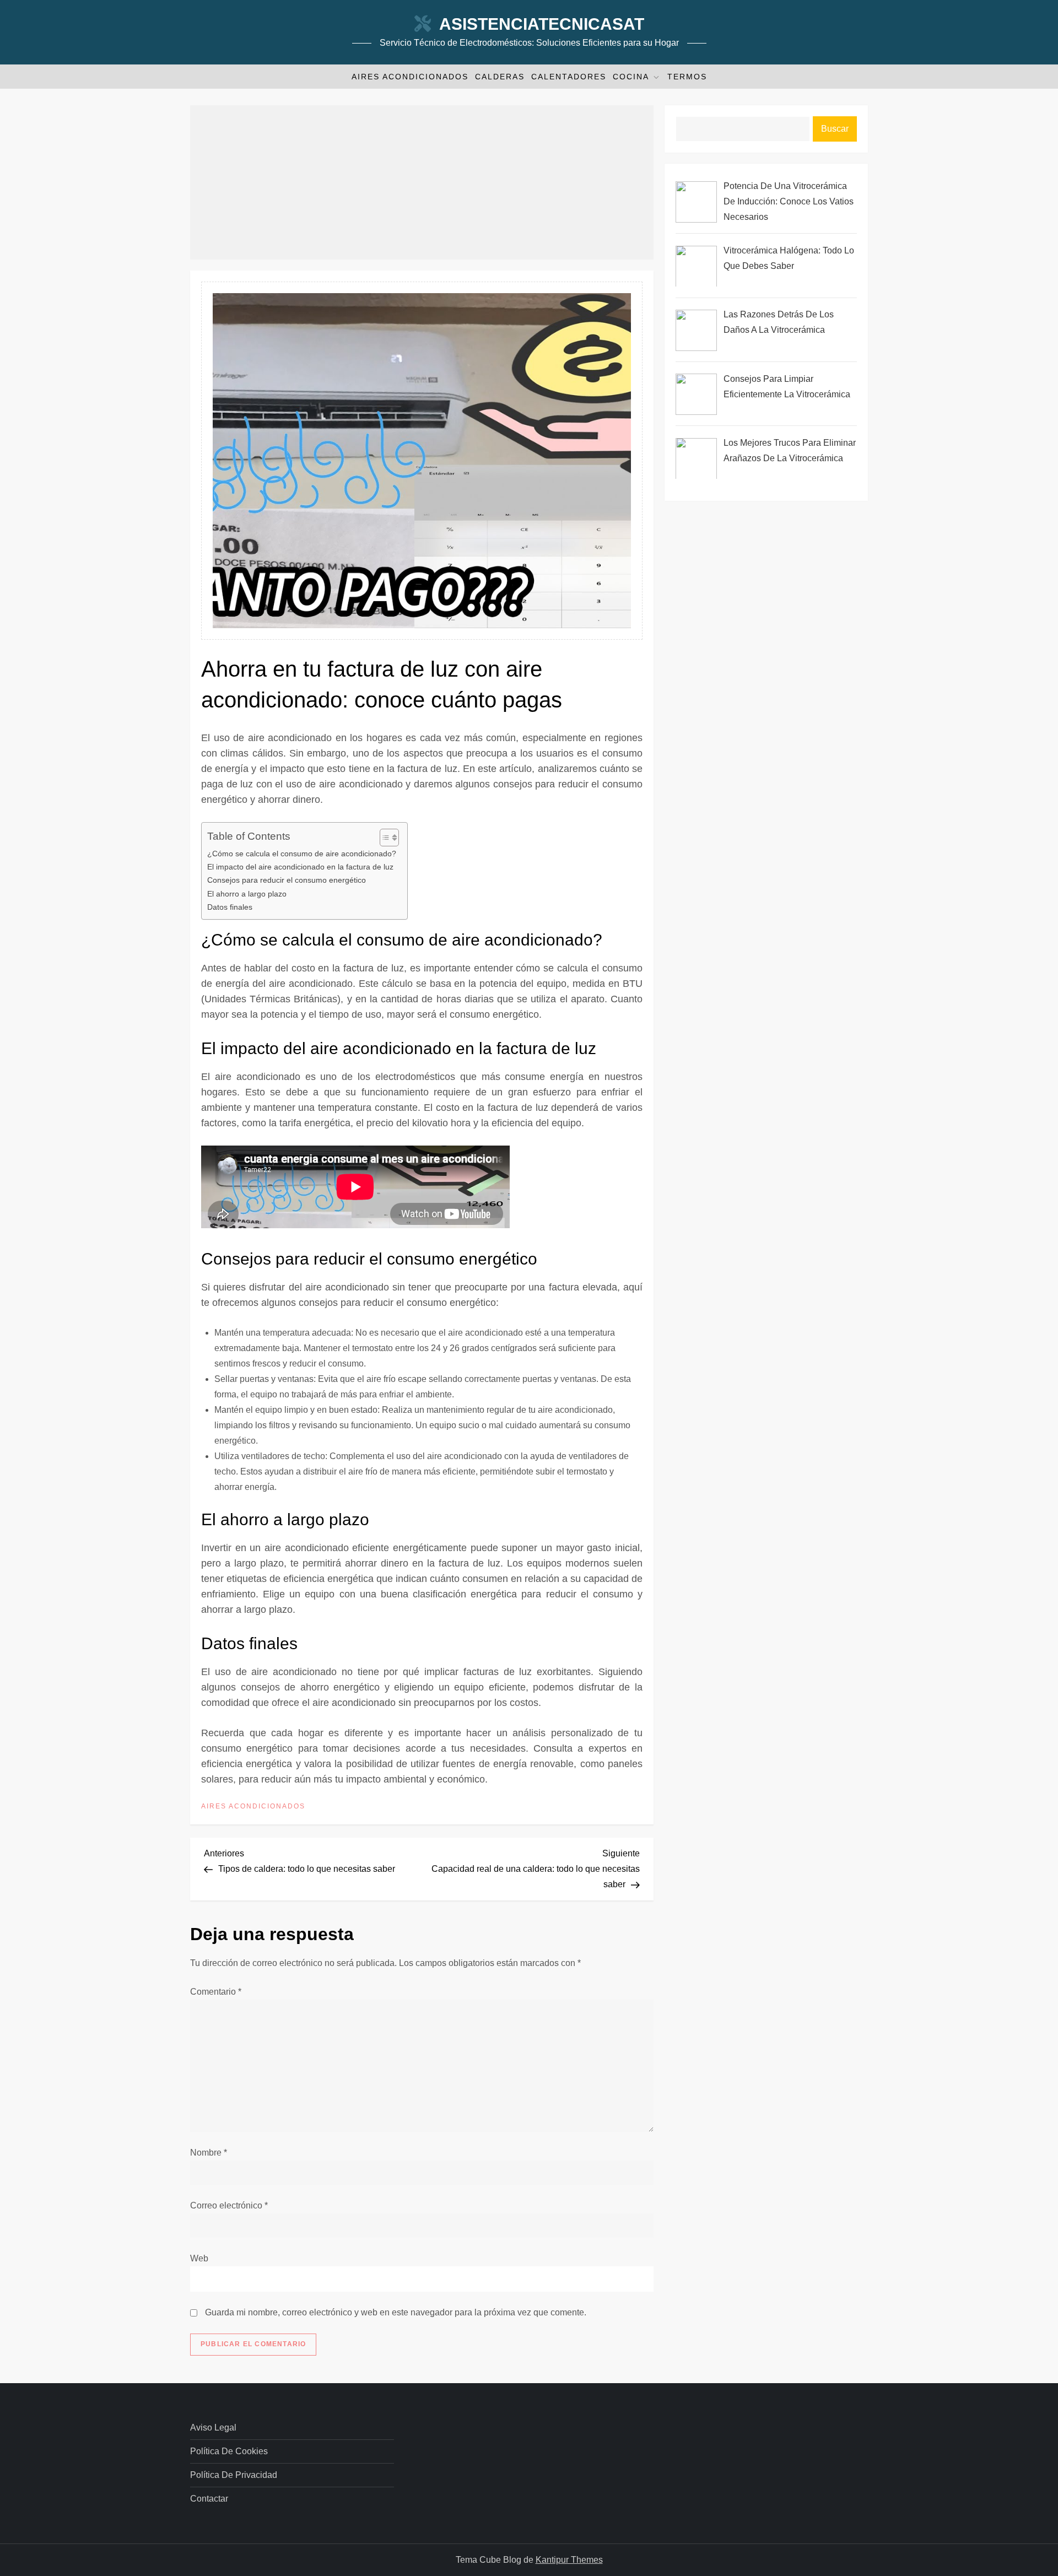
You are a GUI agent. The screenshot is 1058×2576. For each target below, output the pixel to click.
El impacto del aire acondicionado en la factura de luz (300, 867)
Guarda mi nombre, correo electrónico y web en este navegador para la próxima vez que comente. (396, 2312)
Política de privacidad (234, 2475)
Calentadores (569, 77)
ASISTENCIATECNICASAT (542, 24)
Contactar (209, 2499)
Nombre (209, 2153)
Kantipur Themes (569, 2560)
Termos (687, 77)
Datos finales (230, 907)
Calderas (500, 77)
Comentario (216, 1992)
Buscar (835, 129)
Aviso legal (213, 2428)
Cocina (631, 77)
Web (199, 2258)
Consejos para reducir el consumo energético (287, 880)
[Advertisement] (422, 182)
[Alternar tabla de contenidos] (384, 838)
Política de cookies (229, 2451)
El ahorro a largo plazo (247, 894)
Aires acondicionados (410, 77)
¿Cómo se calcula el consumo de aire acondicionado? (302, 854)
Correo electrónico (229, 2205)
